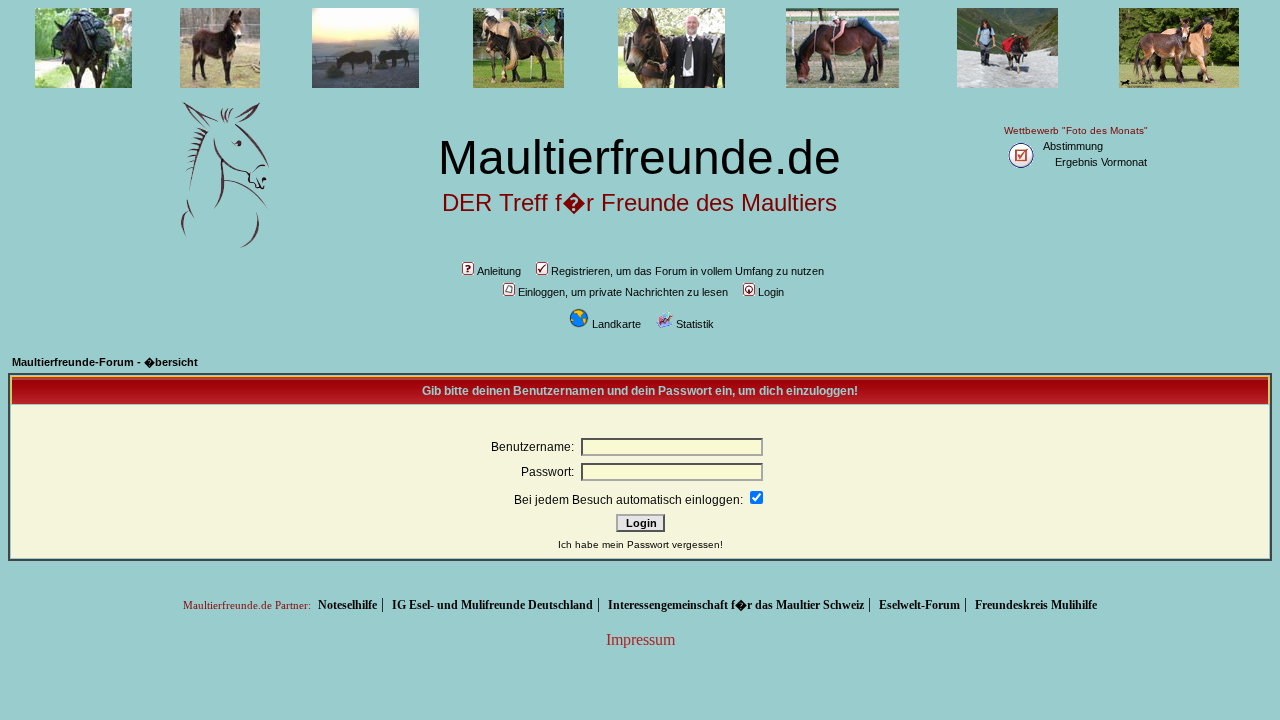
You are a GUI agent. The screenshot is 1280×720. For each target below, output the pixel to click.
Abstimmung (1073, 146)
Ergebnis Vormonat (1101, 162)
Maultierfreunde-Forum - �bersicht (105, 362)
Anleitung (499, 271)
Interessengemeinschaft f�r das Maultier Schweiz (736, 605)
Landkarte (616, 324)
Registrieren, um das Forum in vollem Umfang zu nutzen (687, 271)
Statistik (695, 324)
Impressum (640, 639)
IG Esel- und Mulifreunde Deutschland (492, 605)
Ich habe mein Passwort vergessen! (640, 544)
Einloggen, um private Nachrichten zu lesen (623, 292)
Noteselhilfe (347, 605)
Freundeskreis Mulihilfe (1036, 605)
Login (771, 292)
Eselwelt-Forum (919, 605)
